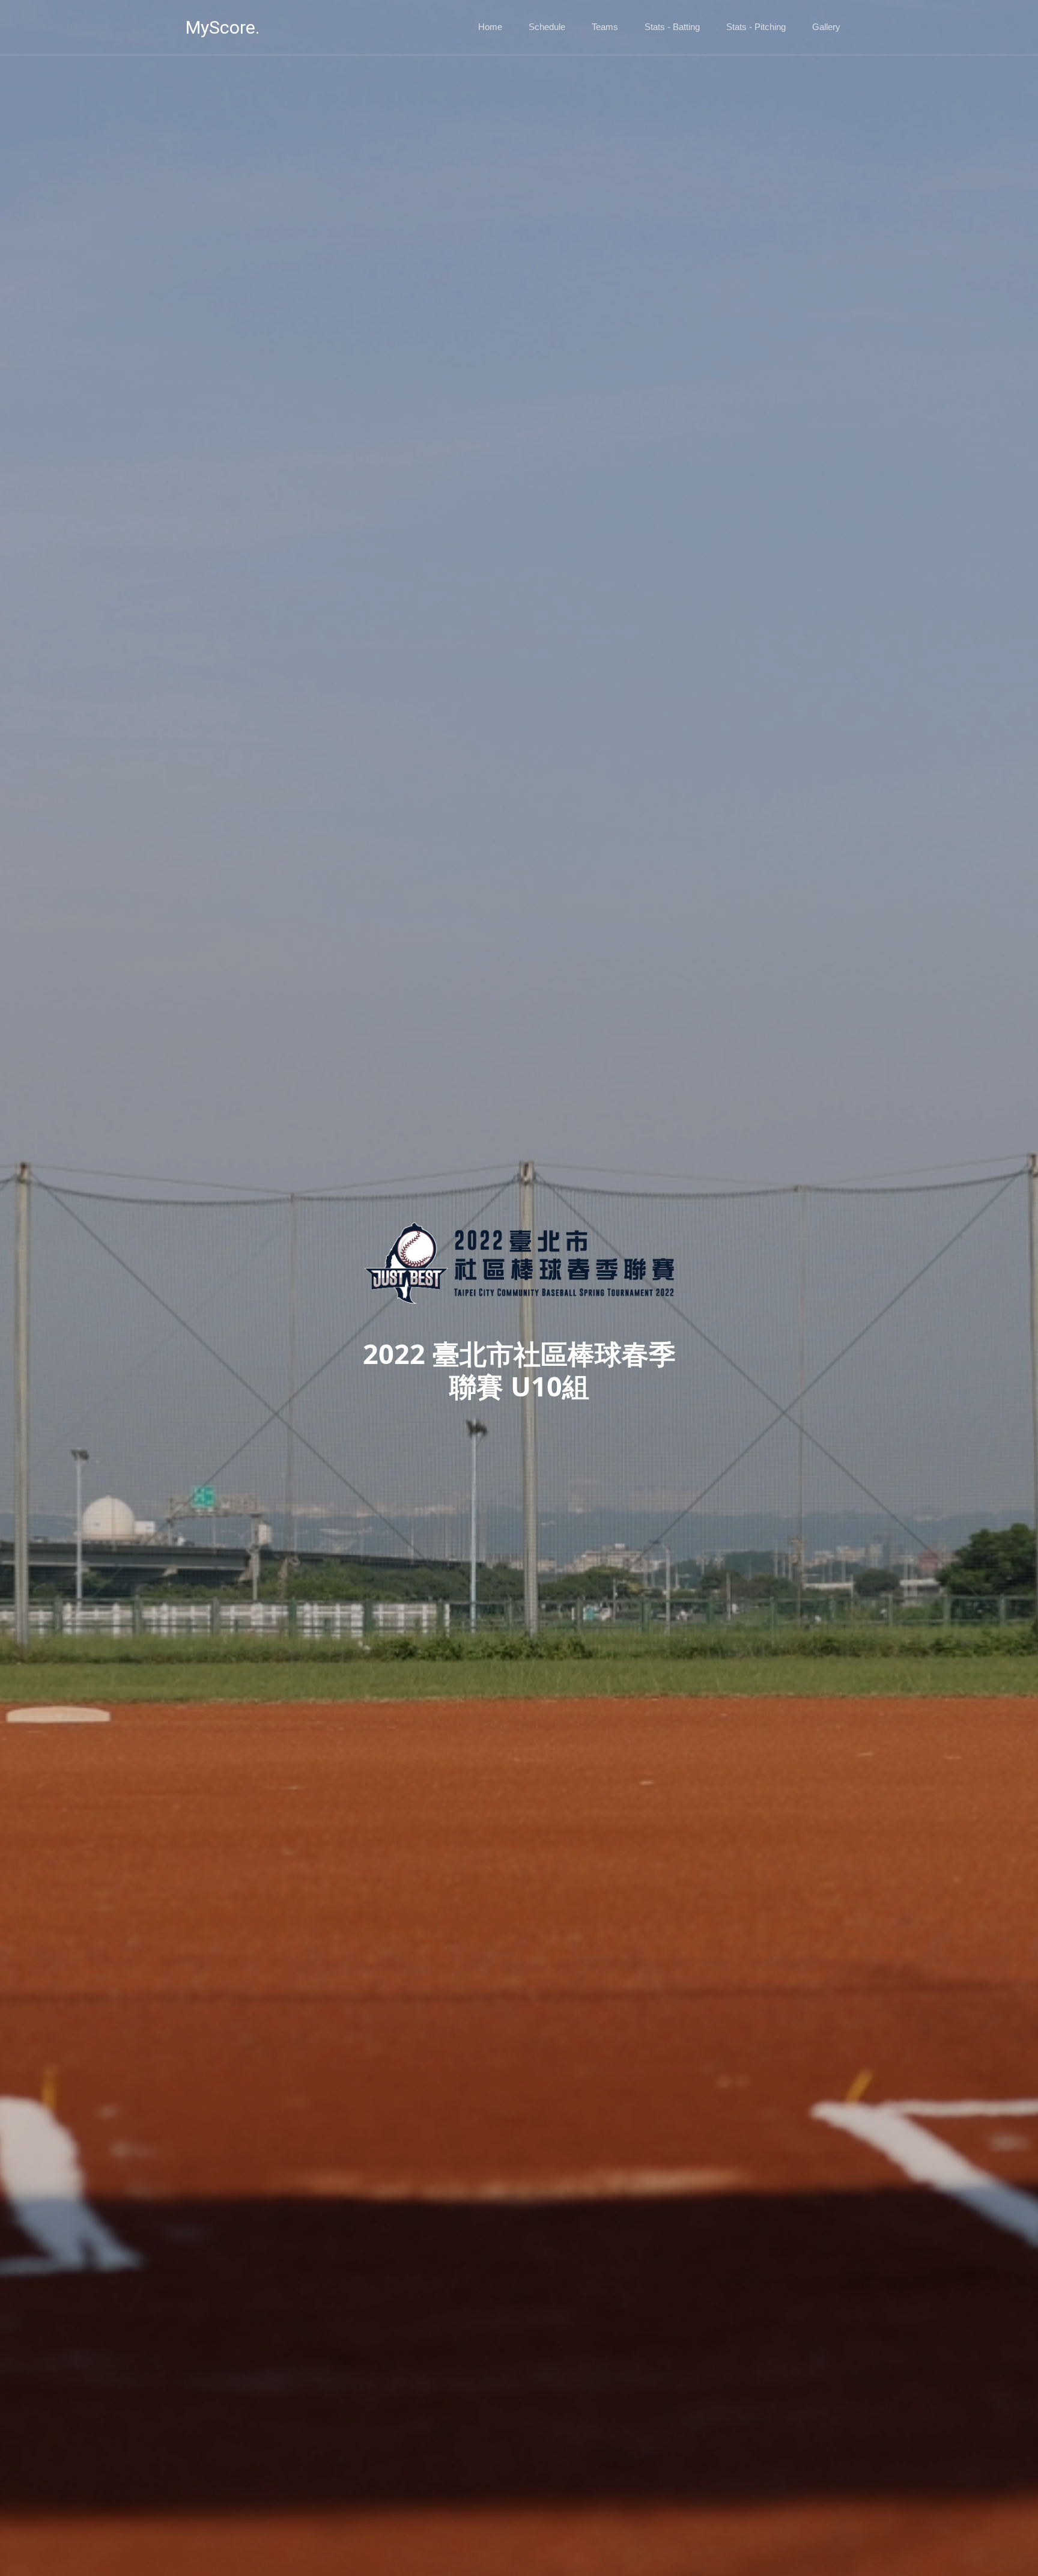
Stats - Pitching (756, 27)
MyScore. (223, 27)
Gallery (826, 27)
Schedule (547, 27)
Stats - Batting (672, 27)
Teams (605, 27)
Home (490, 27)
